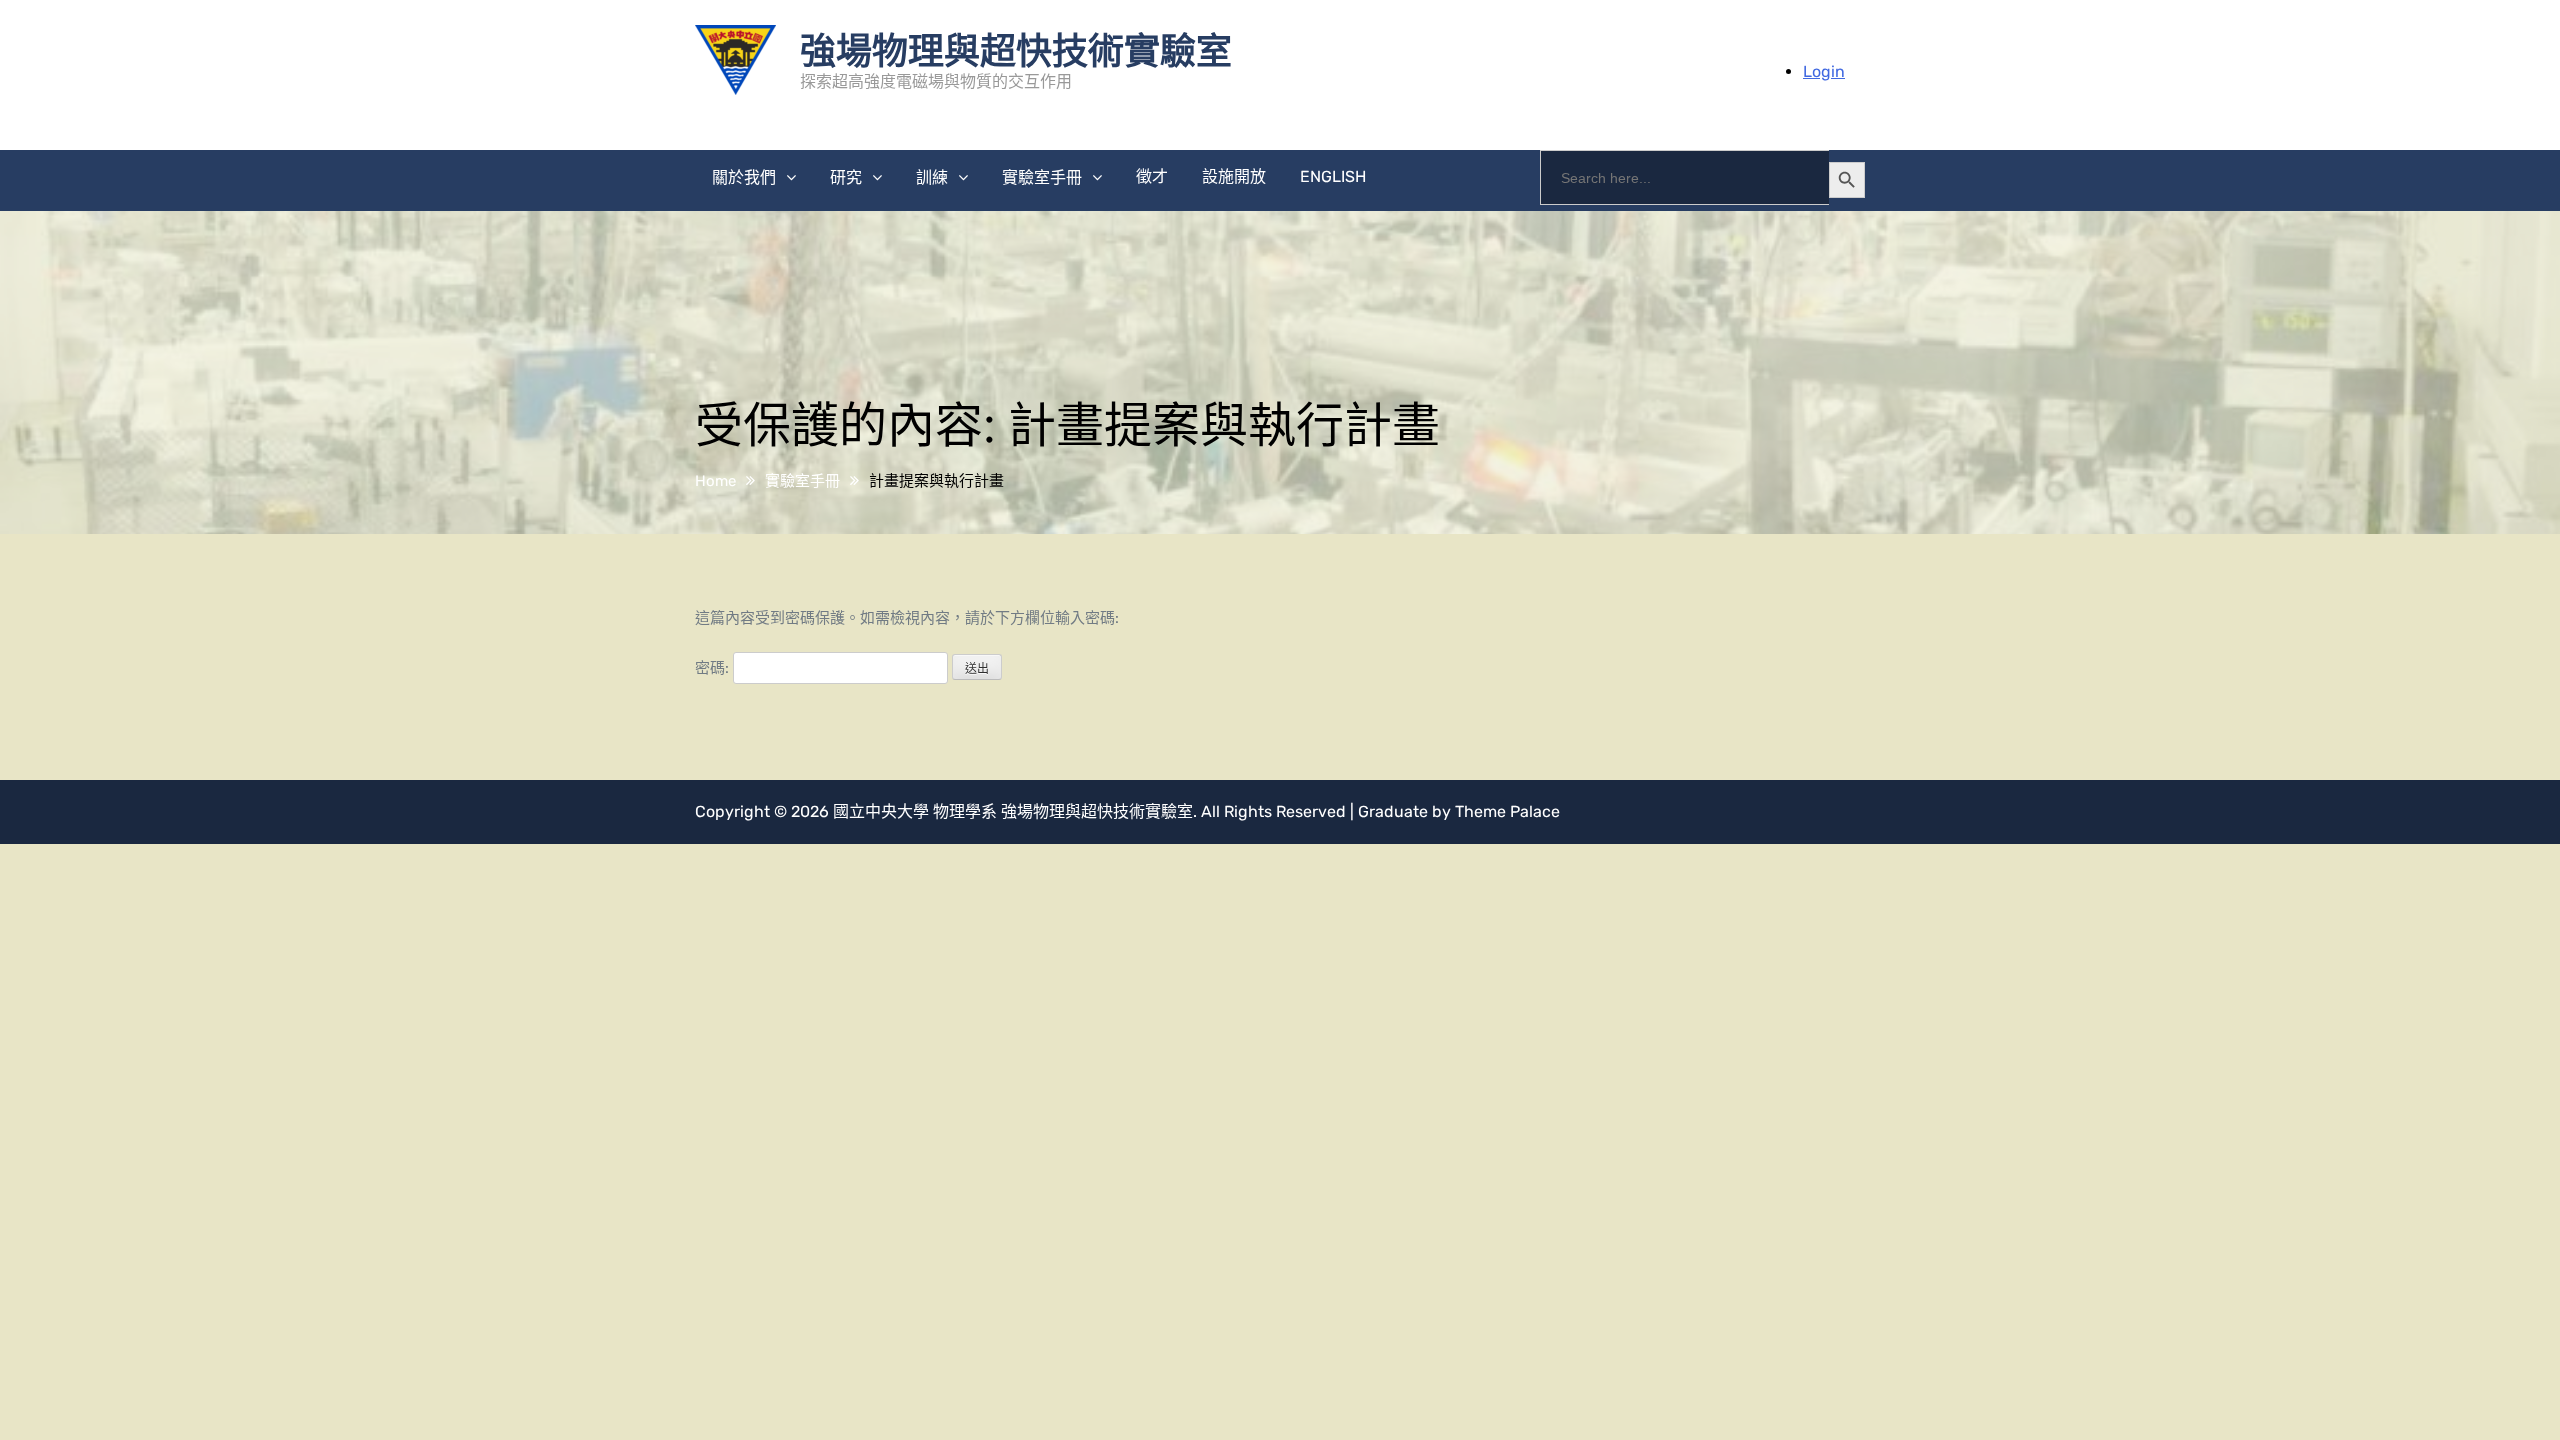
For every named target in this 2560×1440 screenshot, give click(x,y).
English (1333, 176)
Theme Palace (1507, 811)
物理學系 (965, 811)
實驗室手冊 (1042, 177)
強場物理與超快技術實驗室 (1016, 49)
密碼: (714, 668)
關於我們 (744, 177)
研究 (846, 177)
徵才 (1152, 176)
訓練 (932, 177)
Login (1824, 71)
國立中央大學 (881, 811)
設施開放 (1234, 176)
